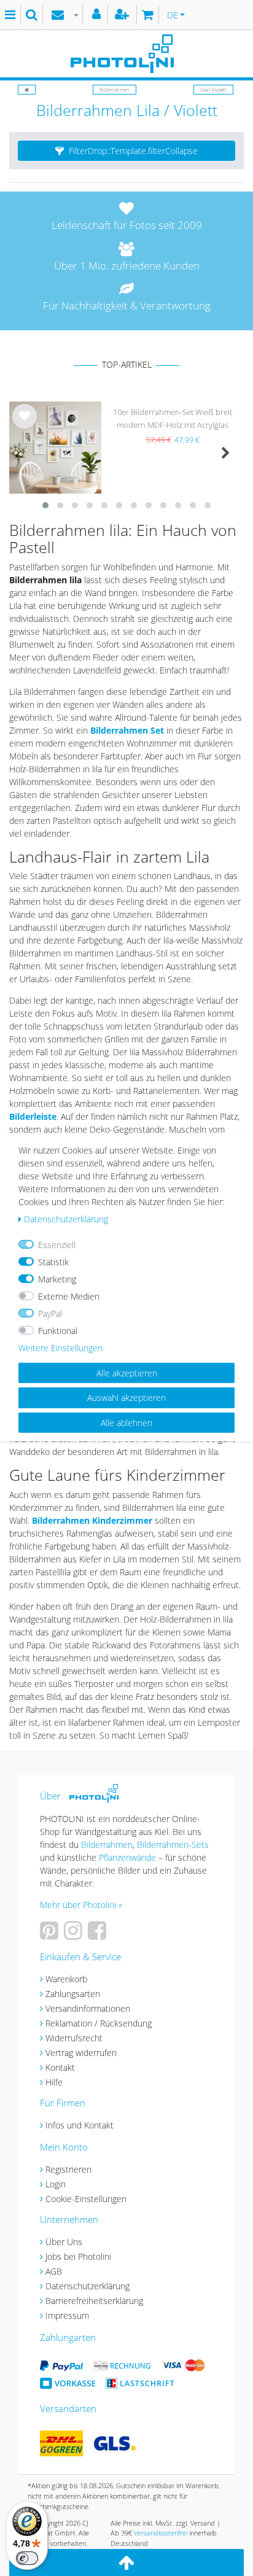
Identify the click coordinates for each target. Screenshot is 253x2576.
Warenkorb (66, 1979)
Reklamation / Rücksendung (99, 2023)
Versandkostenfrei (161, 2533)
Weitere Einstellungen (60, 1347)
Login (56, 2184)
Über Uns (64, 2242)
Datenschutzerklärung (88, 2286)
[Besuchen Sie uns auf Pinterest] (51, 1935)
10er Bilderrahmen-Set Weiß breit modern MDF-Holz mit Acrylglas (173, 418)
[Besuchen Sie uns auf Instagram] (75, 1935)
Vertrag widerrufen (81, 2053)
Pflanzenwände (129, 1857)
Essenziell (57, 1244)
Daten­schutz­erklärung (66, 1218)
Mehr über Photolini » (81, 1905)
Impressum (67, 2315)
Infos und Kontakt (80, 2125)
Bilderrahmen (115, 89)
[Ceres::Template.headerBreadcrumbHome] (27, 89)
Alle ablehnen (126, 1422)
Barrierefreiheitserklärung (94, 2301)
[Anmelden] (98, 15)
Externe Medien (69, 1296)
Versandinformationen (88, 2008)
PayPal (50, 1313)
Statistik (53, 1261)
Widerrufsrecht (74, 2038)
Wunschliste (25, 426)
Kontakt (60, 2067)
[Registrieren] (123, 15)
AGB (54, 2271)
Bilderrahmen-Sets (173, 1845)
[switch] (27, 2558)
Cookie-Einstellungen (86, 2199)
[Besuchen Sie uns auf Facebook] (99, 1935)
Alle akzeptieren (127, 1372)
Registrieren (68, 2169)
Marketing (57, 1278)
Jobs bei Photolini (78, 2256)
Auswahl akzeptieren (126, 1398)
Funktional (58, 1330)
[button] (126, 151)
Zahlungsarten (73, 1994)
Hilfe (54, 2082)
